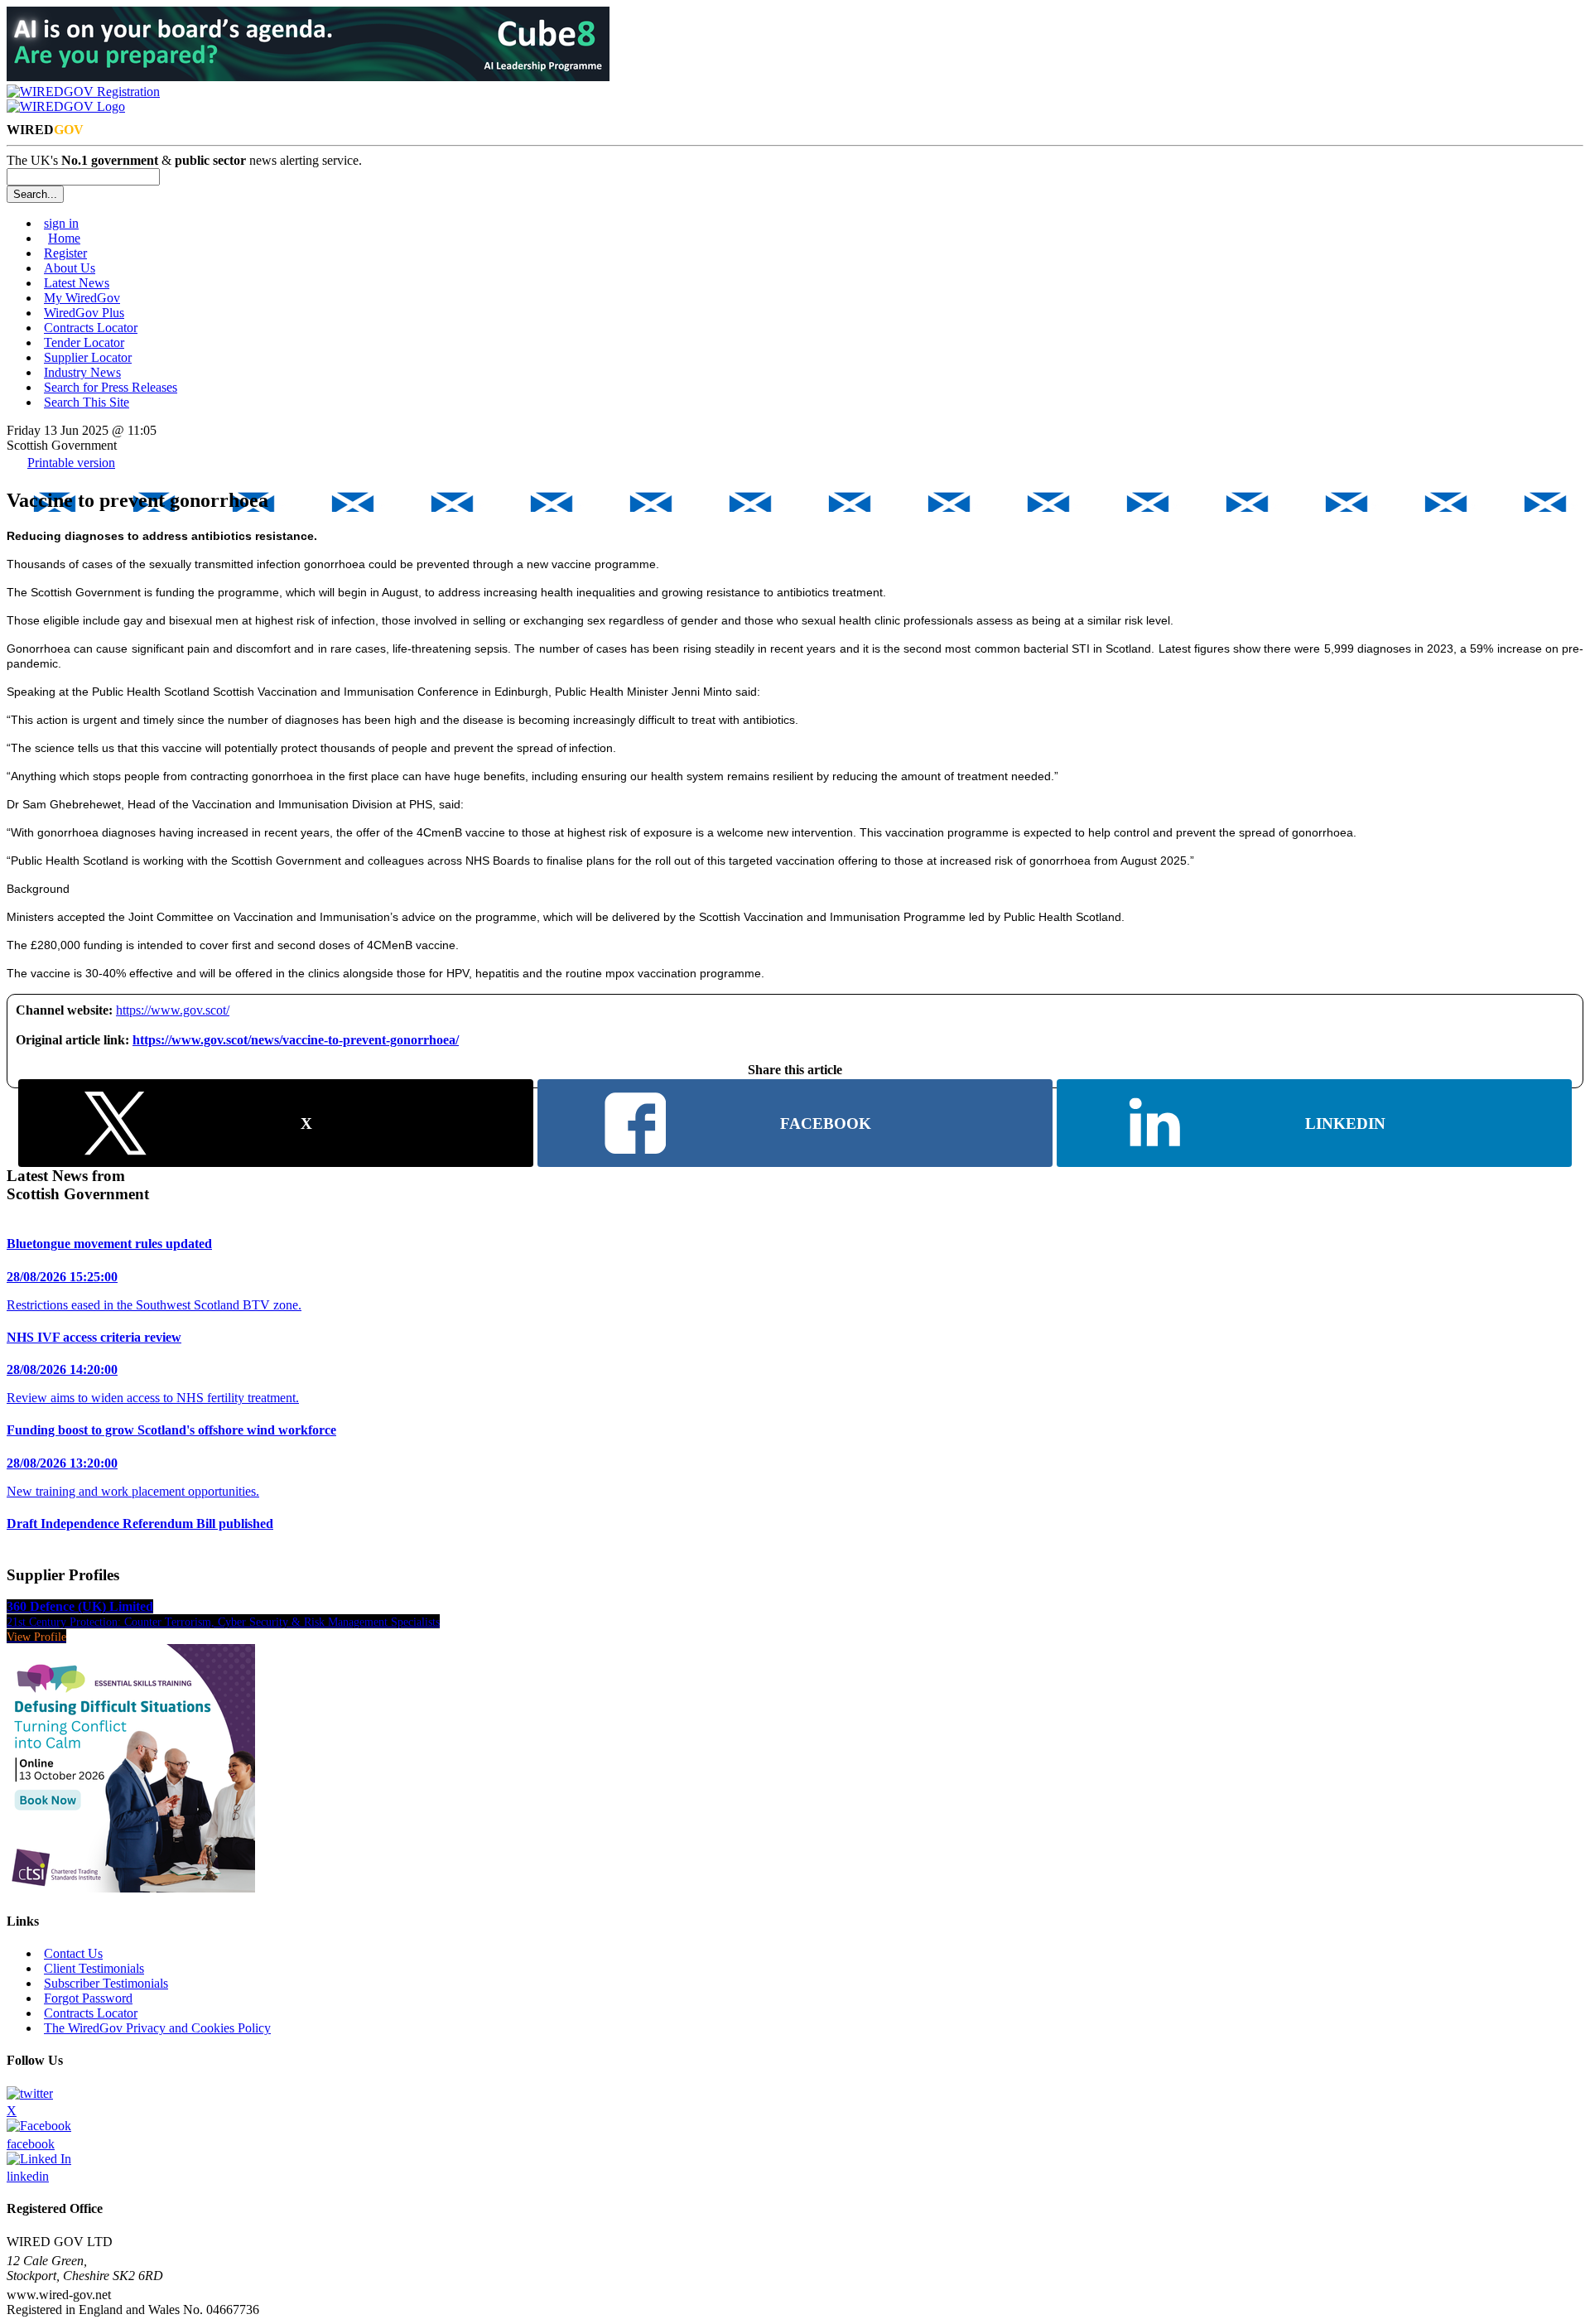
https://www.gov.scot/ (173, 1010)
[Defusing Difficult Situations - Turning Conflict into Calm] (131, 1888)
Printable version (71, 463)
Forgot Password (88, 1998)
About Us (70, 268)
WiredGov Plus (84, 313)
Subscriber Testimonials (106, 1983)
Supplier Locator (88, 357)
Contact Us (73, 1953)
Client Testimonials (94, 1968)
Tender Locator (84, 342)
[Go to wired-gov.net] (66, 106)
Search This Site (87, 402)
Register (65, 253)
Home (64, 238)
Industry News (82, 372)
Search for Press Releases (111, 387)
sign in (61, 223)
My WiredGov (82, 298)
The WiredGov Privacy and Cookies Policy (157, 2028)
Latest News (77, 283)
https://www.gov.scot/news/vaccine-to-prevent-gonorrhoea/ (296, 1040)
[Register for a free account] (83, 92)
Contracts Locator (91, 328)
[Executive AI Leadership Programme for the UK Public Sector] (308, 77)
